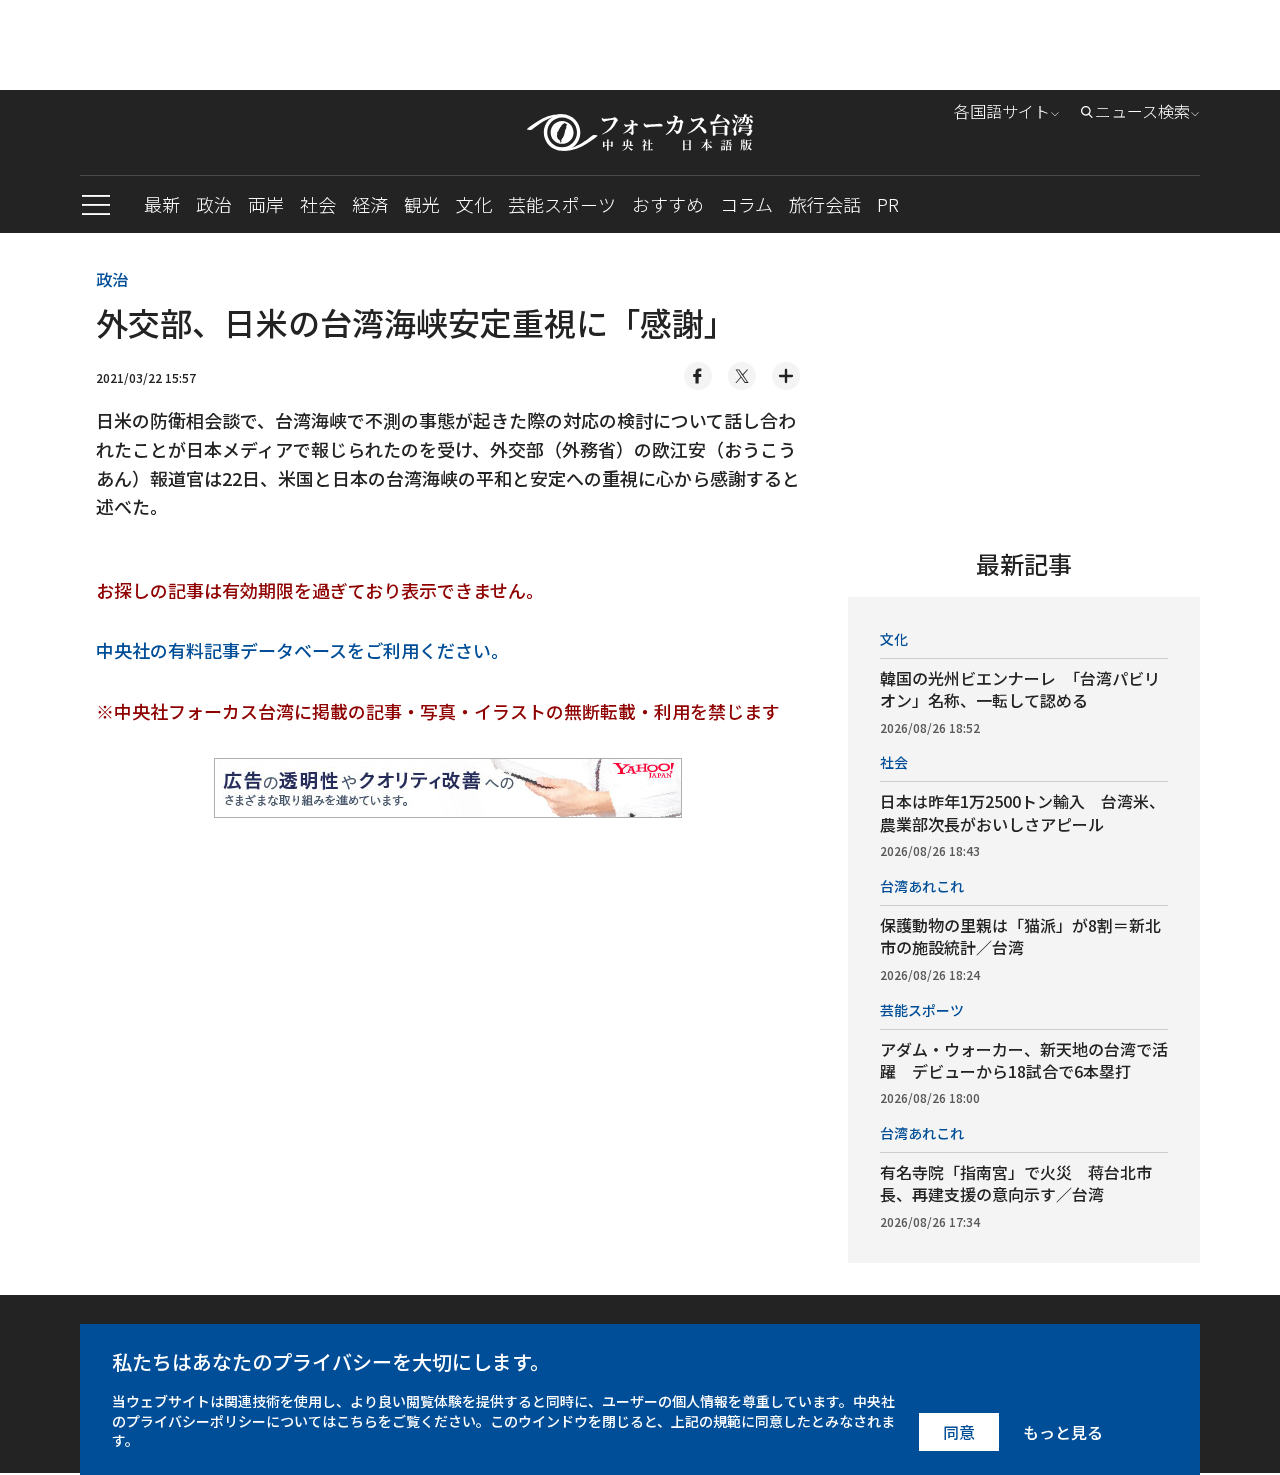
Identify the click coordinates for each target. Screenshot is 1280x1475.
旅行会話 (825, 204)
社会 (318, 204)
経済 (370, 204)
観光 (422, 204)
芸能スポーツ (562, 204)
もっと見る (1063, 1432)
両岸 (266, 204)
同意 (959, 1432)
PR (888, 204)
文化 (474, 204)
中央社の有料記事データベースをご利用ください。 (302, 650)
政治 (214, 204)
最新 (162, 204)
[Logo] (640, 132)
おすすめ (668, 204)
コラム (746, 204)
